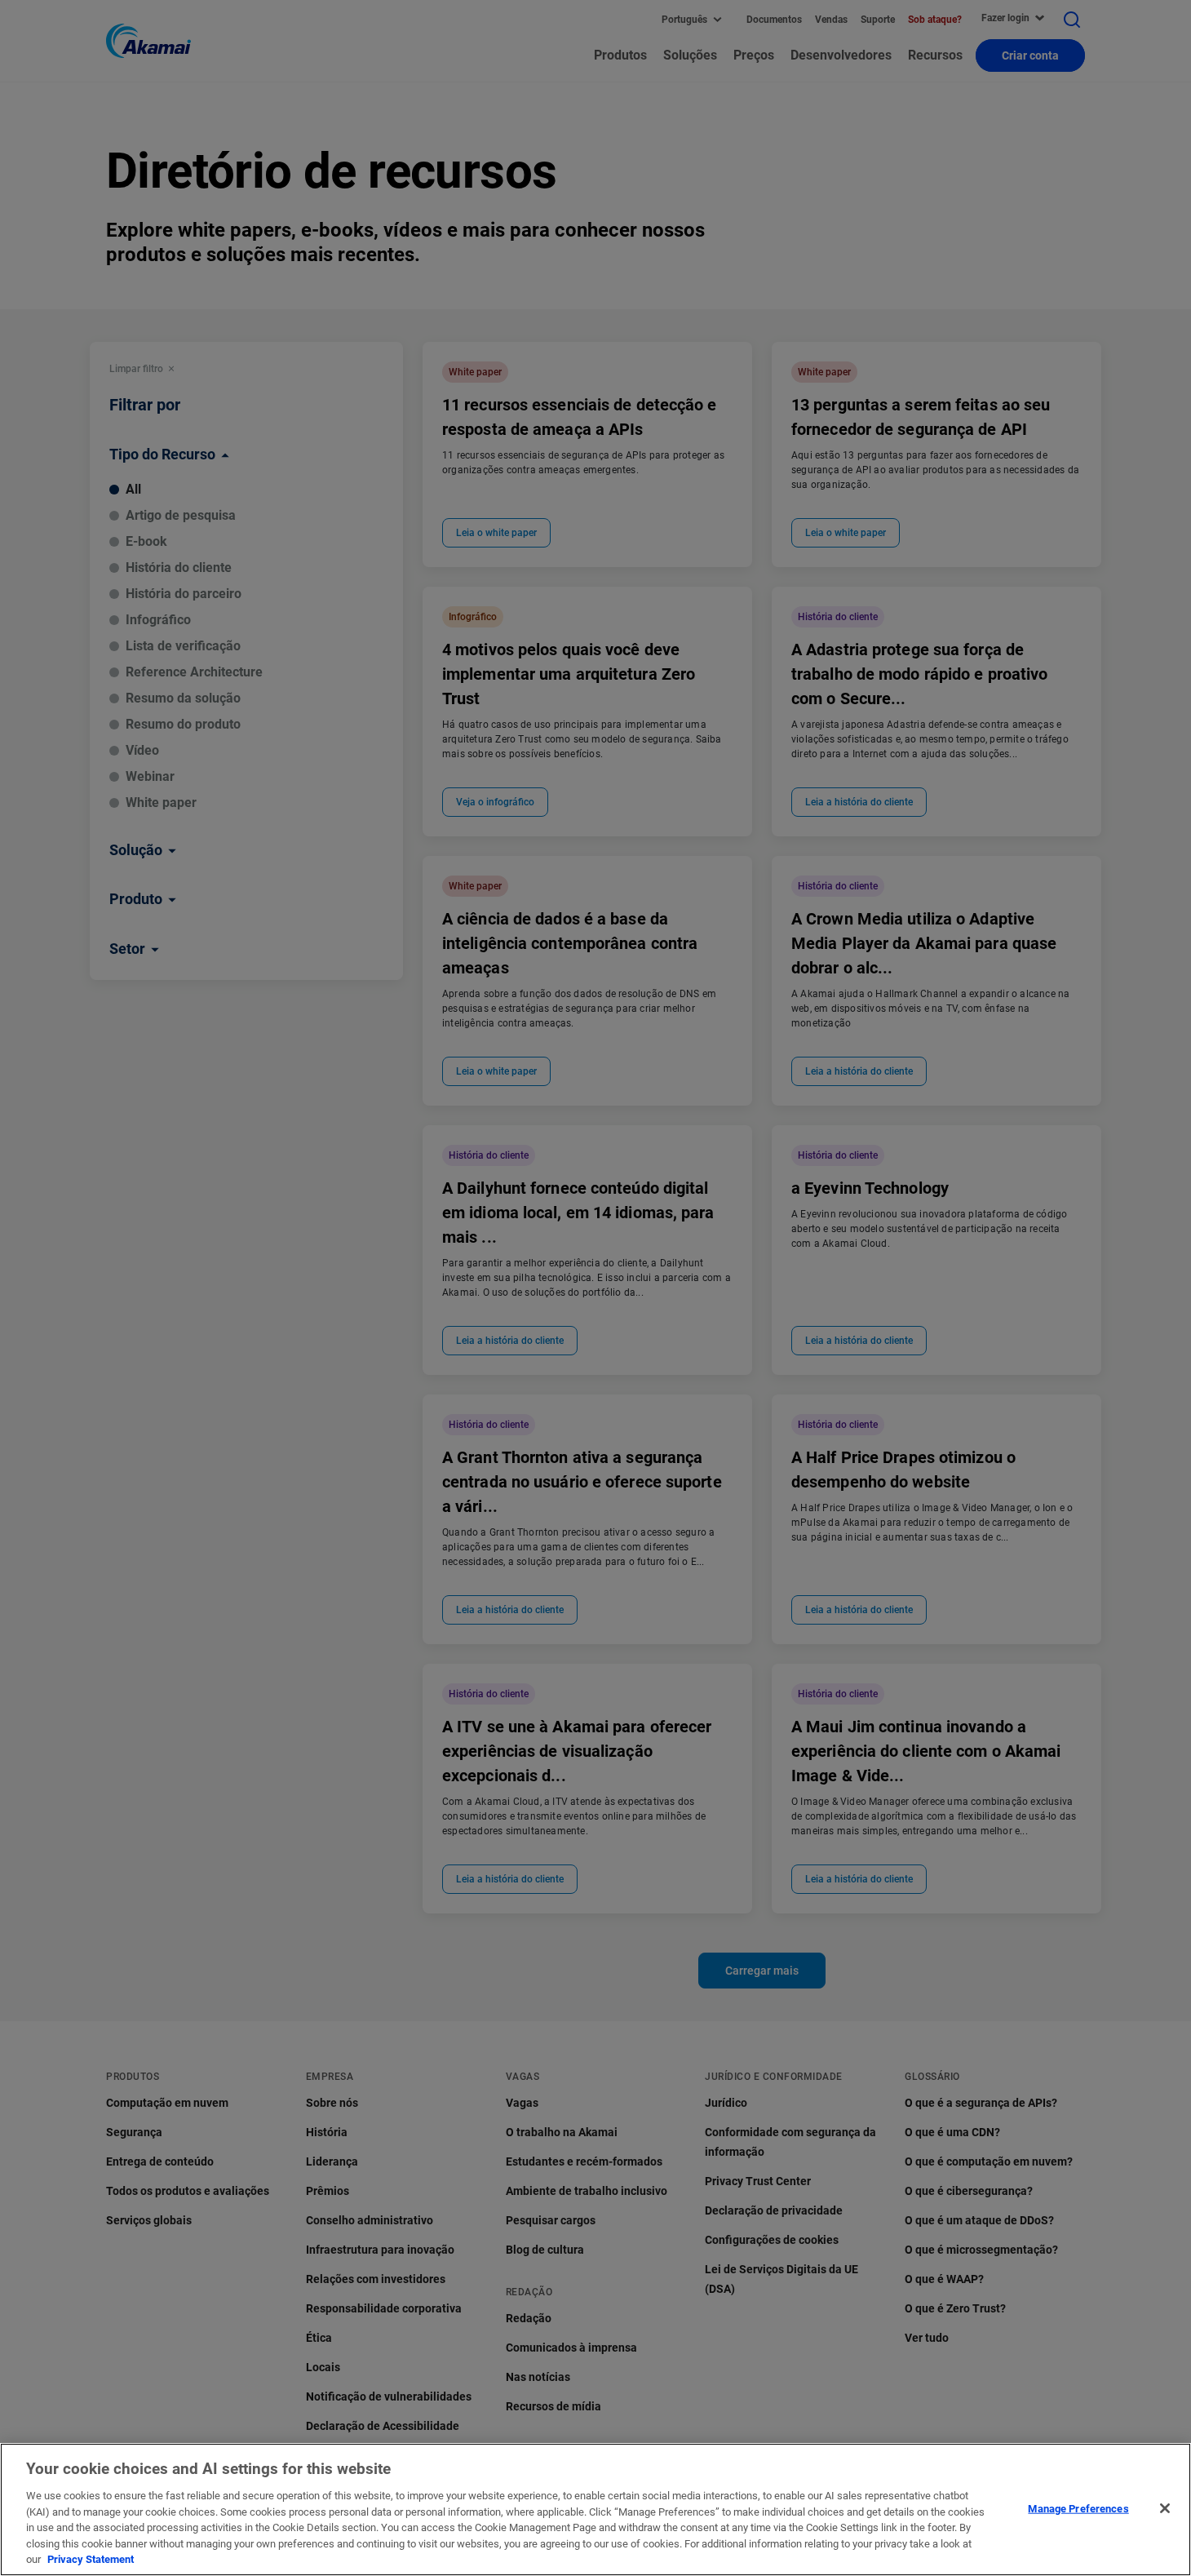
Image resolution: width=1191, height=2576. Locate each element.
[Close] (1165, 2508)
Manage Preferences (1078, 2508)
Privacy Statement (91, 2559)
